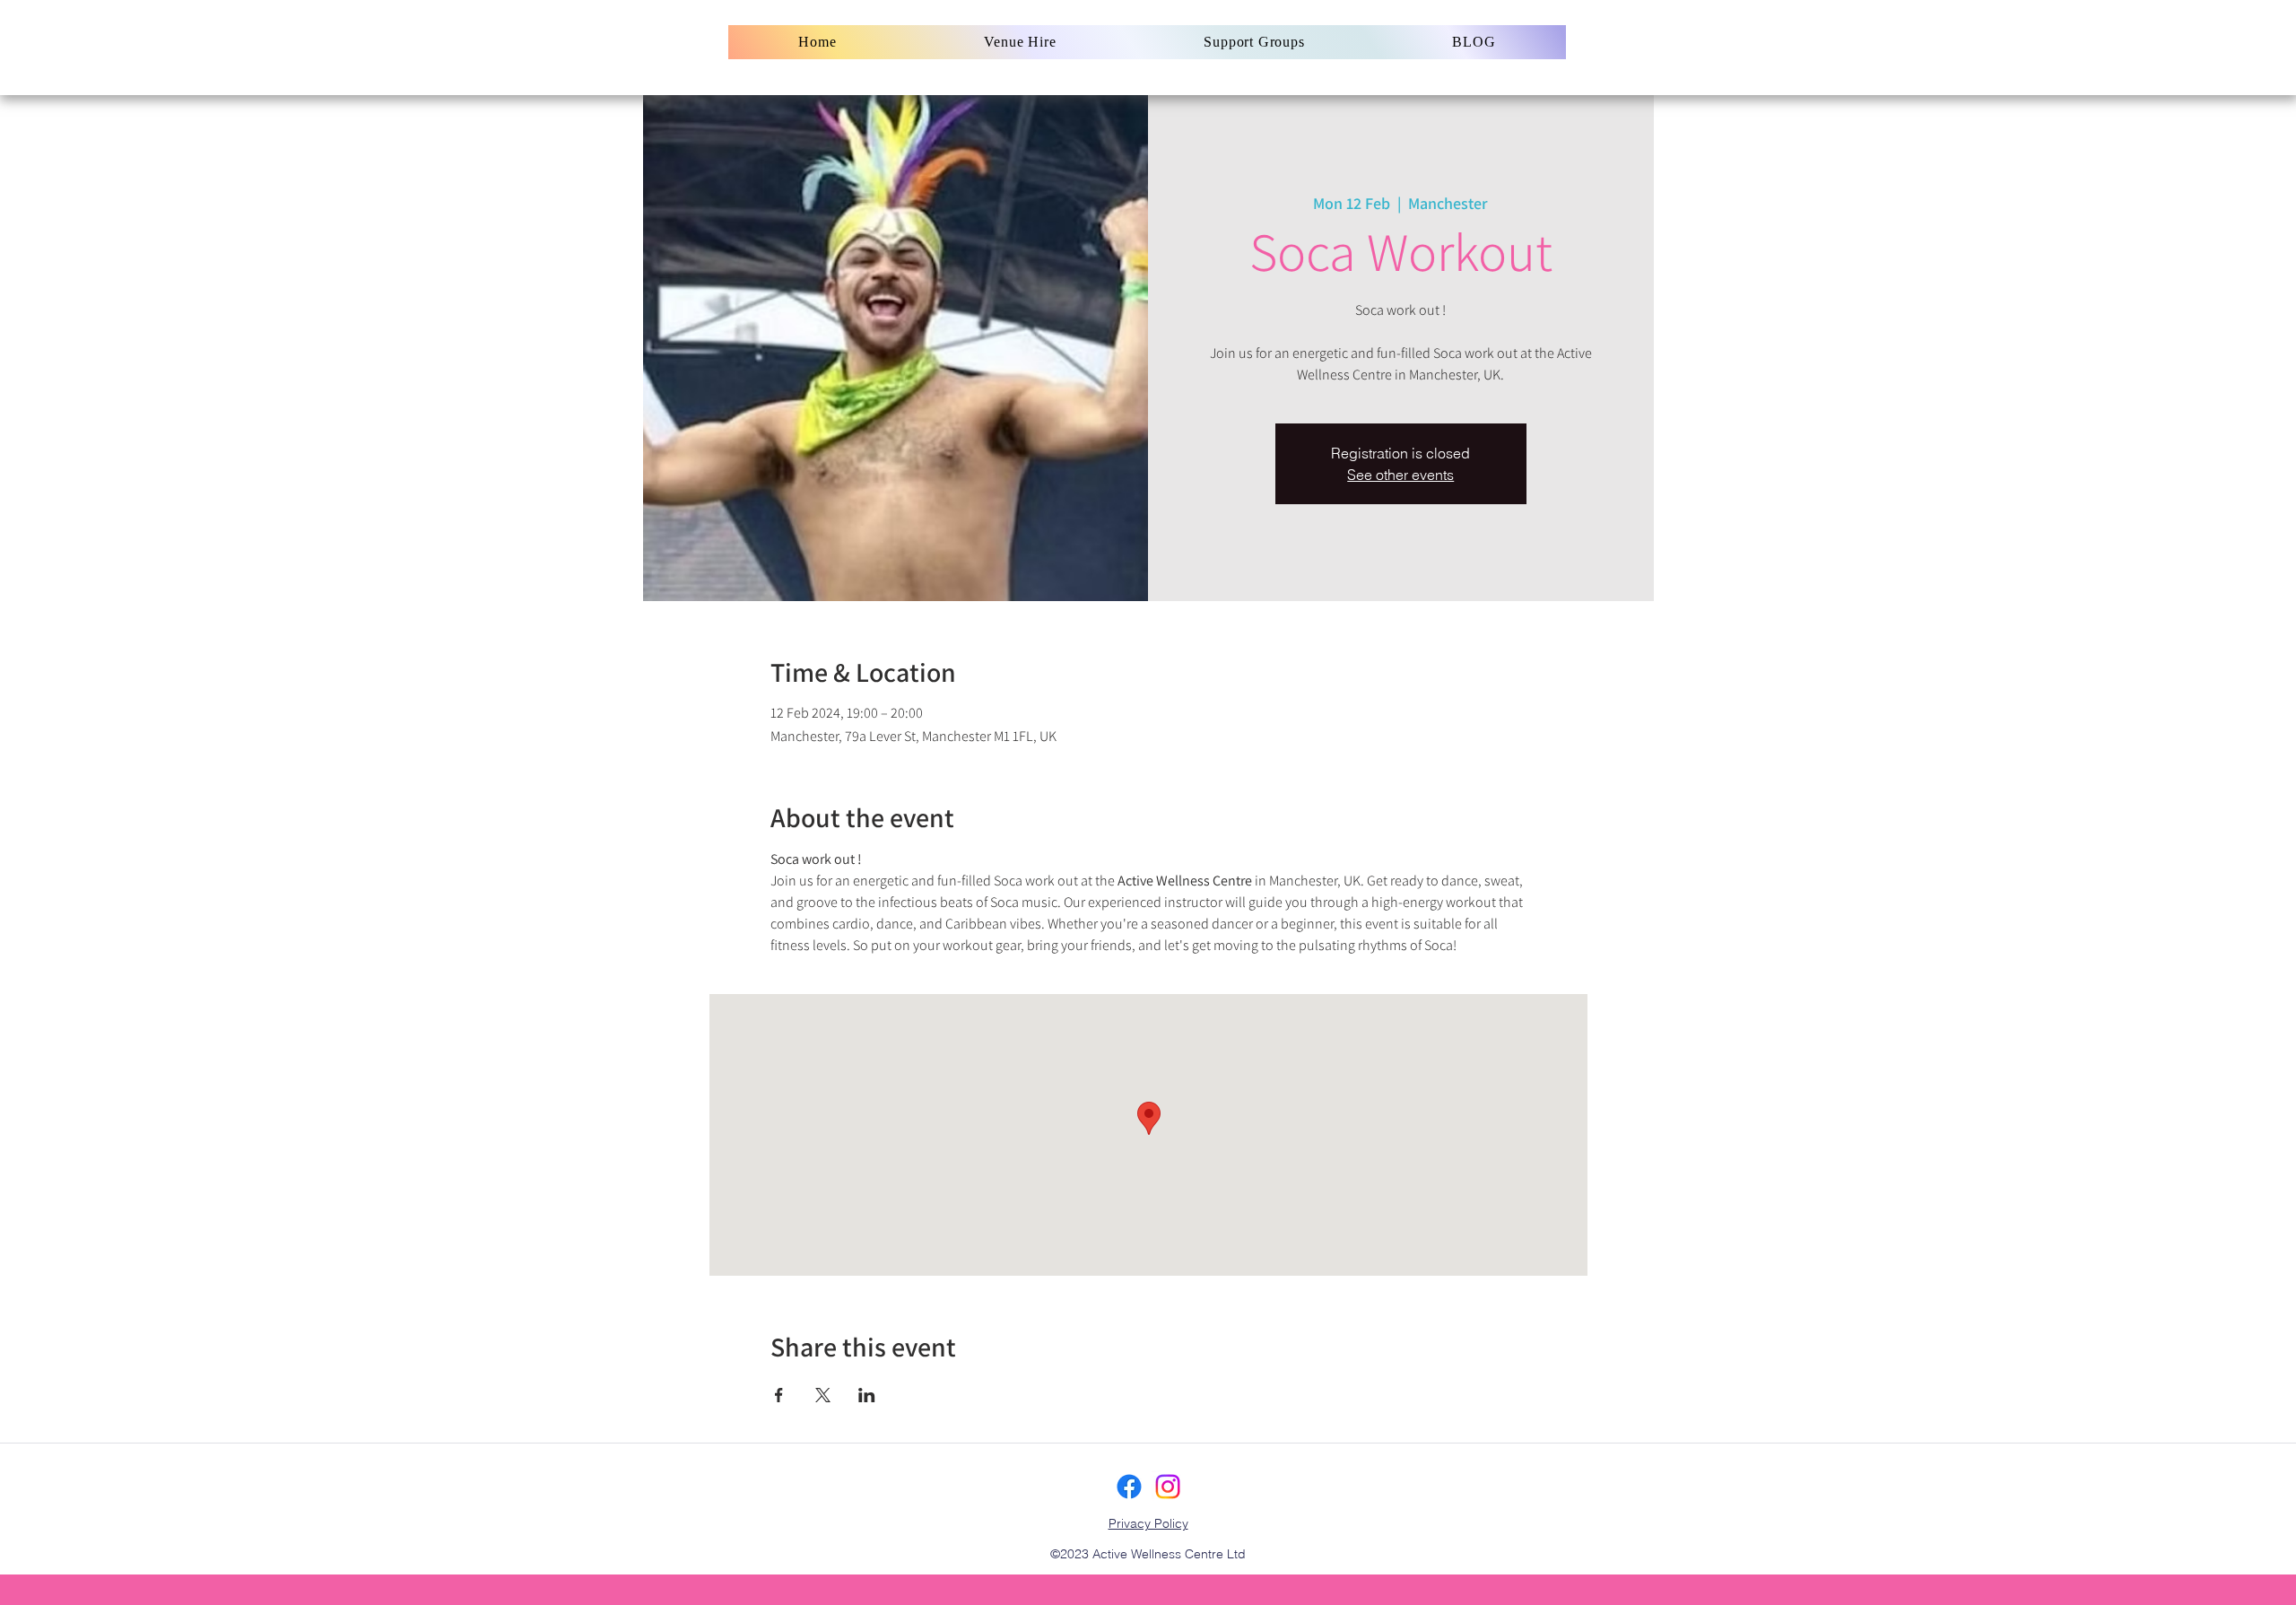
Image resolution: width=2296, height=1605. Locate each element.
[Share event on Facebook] (779, 1395)
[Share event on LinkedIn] (867, 1395)
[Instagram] (1168, 1487)
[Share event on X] (823, 1395)
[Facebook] (1129, 1487)
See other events (1400, 475)
